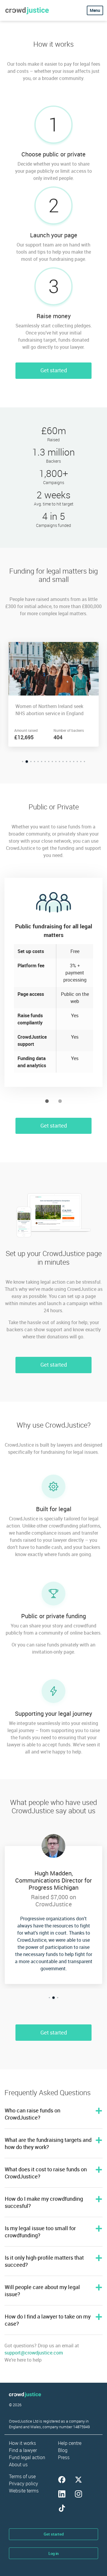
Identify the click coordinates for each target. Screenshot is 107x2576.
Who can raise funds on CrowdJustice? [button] (33, 2114)
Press (64, 2457)
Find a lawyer (23, 2450)
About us (18, 2464)
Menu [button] (95, 10)
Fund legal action (27, 2457)
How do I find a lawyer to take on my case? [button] (48, 2320)
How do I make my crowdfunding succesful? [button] (44, 2202)
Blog (63, 2450)
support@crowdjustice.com (34, 2353)
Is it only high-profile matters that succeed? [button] (44, 2261)
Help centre (70, 2443)
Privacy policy (23, 2484)
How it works (22, 2443)
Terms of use (22, 2476)
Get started (54, 370)
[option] (53, 694)
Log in (53, 2553)
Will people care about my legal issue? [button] (42, 2291)
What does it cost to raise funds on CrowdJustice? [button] (46, 2173)
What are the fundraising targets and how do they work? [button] (48, 2143)
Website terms (24, 2491)
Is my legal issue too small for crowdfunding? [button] (40, 2232)
